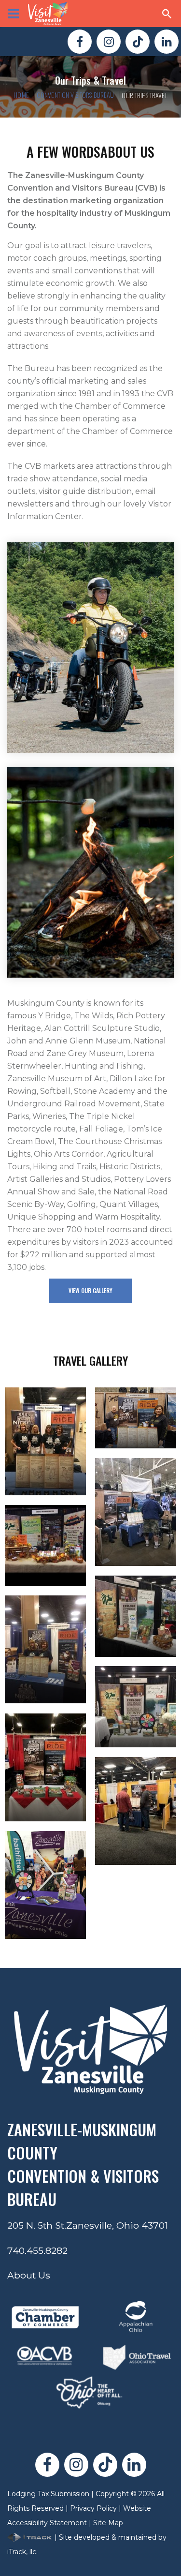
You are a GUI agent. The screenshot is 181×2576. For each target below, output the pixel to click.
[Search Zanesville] (167, 14)
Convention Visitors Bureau (76, 95)
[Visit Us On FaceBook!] (80, 42)
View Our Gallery (90, 1290)
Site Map (108, 2523)
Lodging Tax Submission (48, 2494)
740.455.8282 (37, 2250)
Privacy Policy (93, 2508)
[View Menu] (14, 14)
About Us (29, 2275)
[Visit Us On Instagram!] (109, 42)
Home (21, 95)
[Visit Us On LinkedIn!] (167, 42)
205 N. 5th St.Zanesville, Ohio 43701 (88, 2225)
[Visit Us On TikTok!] (138, 42)
